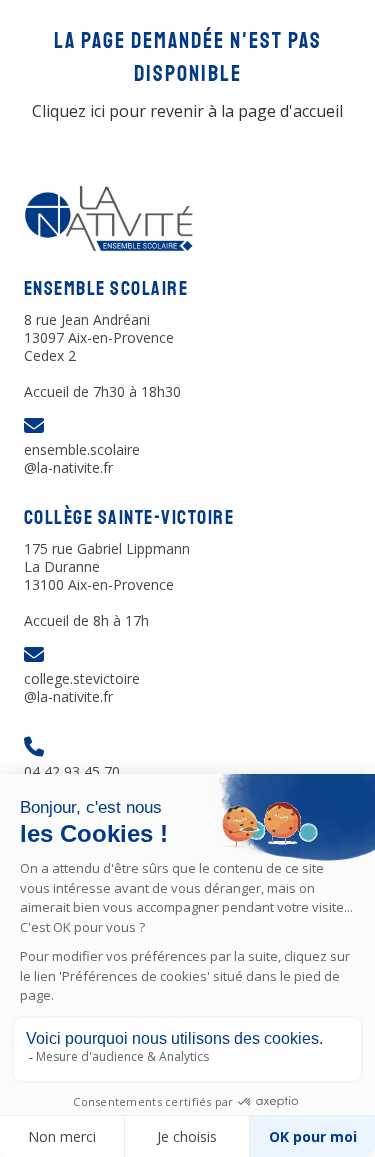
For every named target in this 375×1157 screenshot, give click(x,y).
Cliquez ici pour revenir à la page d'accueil (187, 111)
